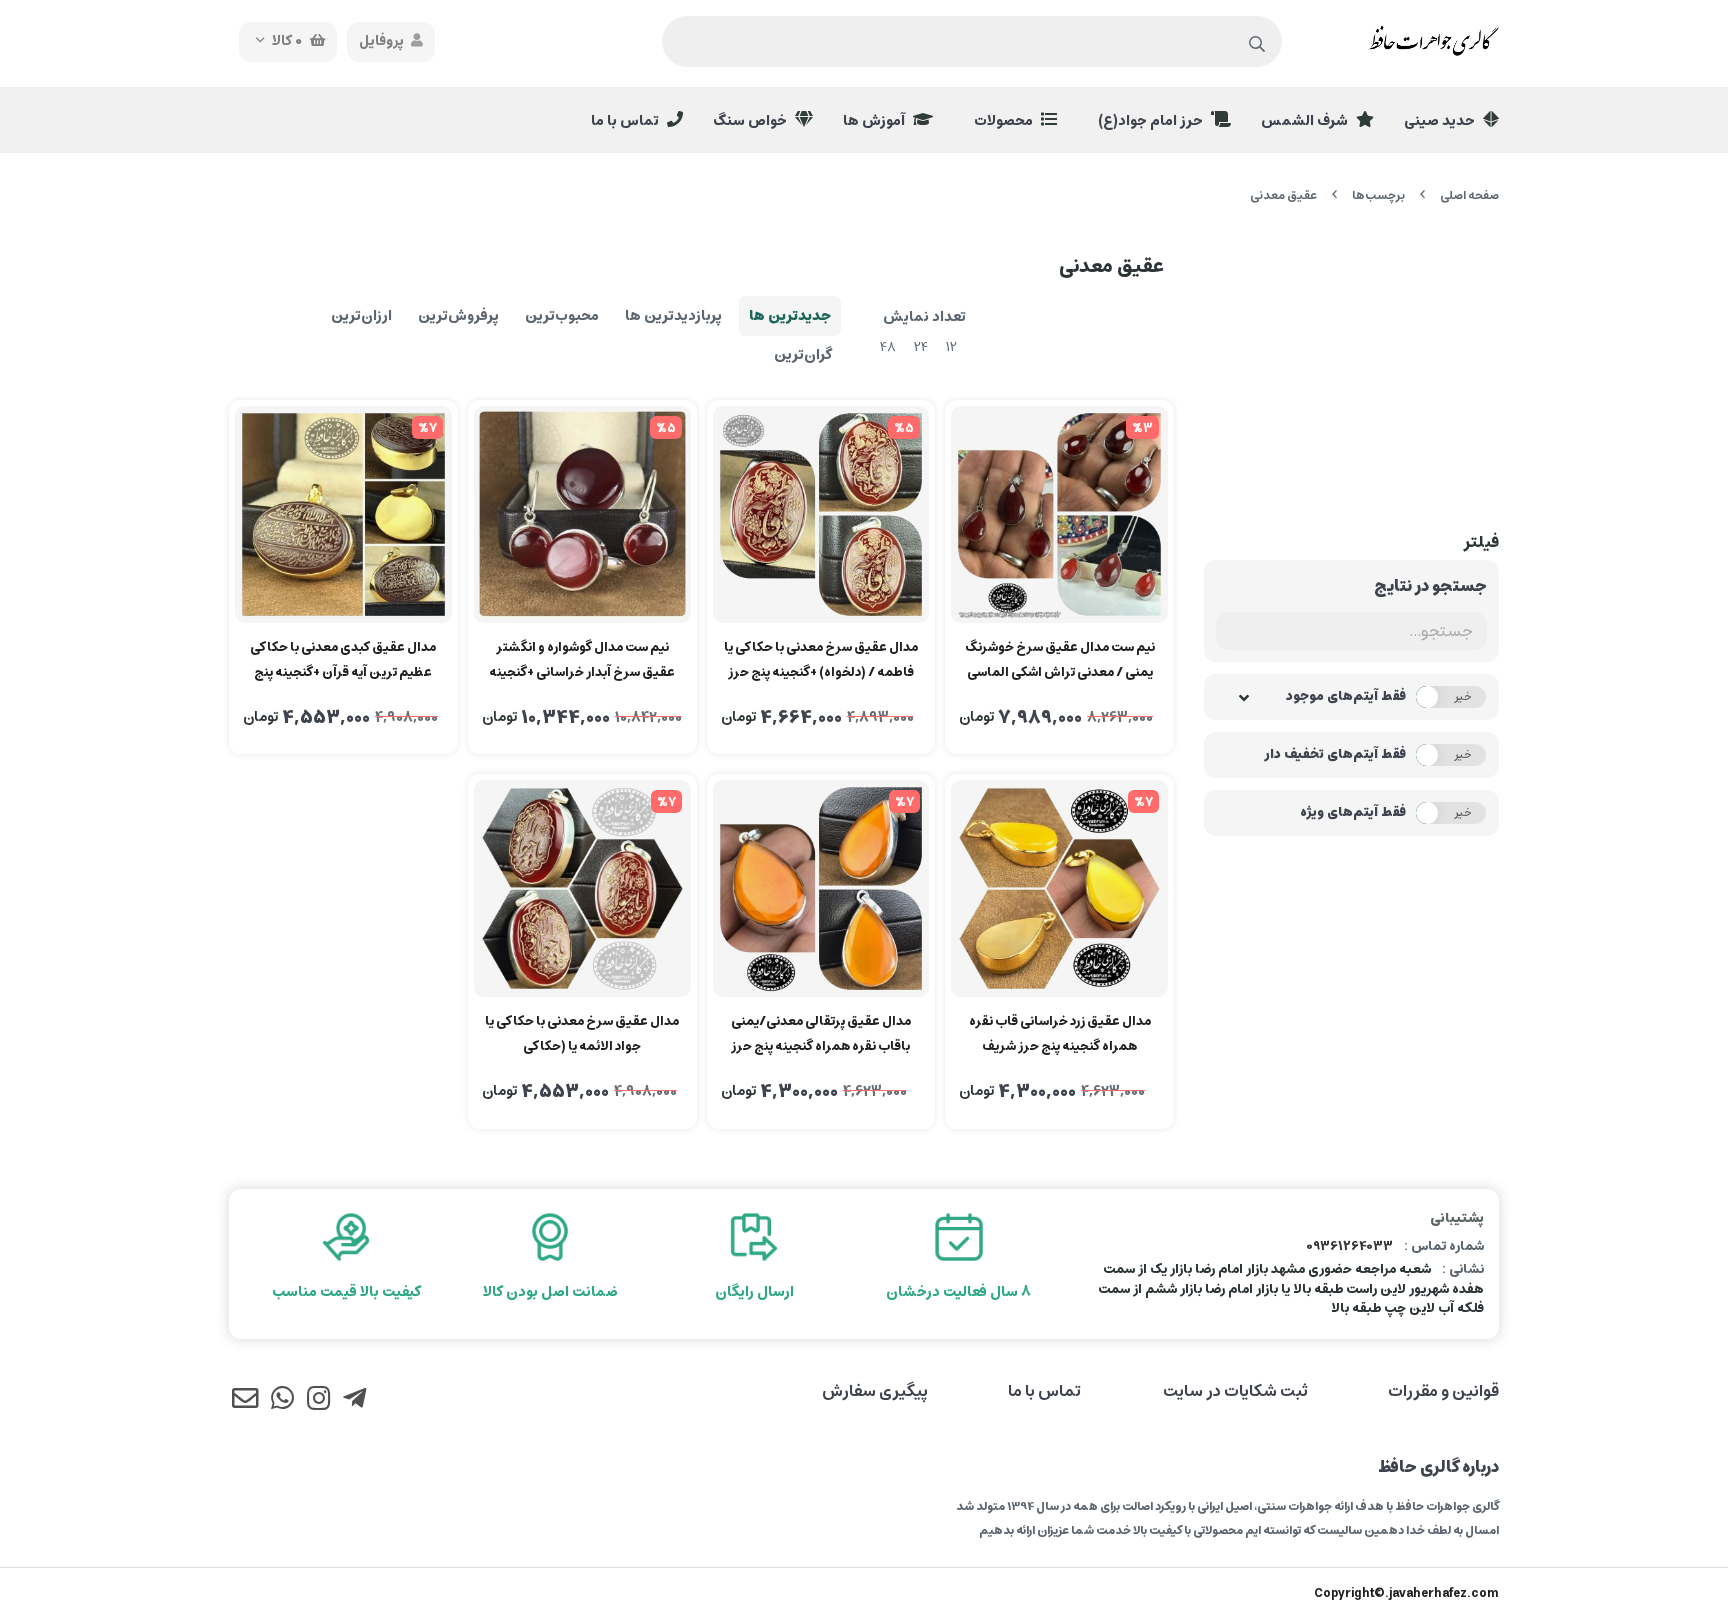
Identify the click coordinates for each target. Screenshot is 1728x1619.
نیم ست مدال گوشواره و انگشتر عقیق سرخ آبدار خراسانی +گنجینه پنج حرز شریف (582, 661)
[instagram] (318, 1401)
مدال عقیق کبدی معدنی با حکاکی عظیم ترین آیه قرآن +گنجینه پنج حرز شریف (343, 661)
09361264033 (1349, 1246)
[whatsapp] (281, 1401)
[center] (1257, 45)
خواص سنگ (751, 121)
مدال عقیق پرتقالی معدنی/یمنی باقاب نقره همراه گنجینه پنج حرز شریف (821, 1035)
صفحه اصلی (1469, 195)
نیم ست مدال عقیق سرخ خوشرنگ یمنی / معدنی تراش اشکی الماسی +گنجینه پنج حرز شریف (1060, 661)
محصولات (1005, 121)
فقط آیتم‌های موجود (1346, 697)
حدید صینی (1441, 121)
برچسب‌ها (1378, 195)
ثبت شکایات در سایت (1235, 1391)
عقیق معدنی (1283, 195)
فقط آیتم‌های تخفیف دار (1335, 755)
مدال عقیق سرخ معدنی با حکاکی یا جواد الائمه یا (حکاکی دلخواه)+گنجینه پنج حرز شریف (582, 1035)
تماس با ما (626, 121)
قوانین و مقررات (1443, 1391)
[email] (245, 1401)
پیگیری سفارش (875, 1391)
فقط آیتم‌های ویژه (1353, 813)
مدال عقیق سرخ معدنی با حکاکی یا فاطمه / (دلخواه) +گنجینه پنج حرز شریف (821, 661)
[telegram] (354, 1401)
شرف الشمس (1306, 121)
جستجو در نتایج (1430, 586)
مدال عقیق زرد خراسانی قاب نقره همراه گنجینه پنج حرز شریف (1060, 1033)
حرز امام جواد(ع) (1152, 121)
